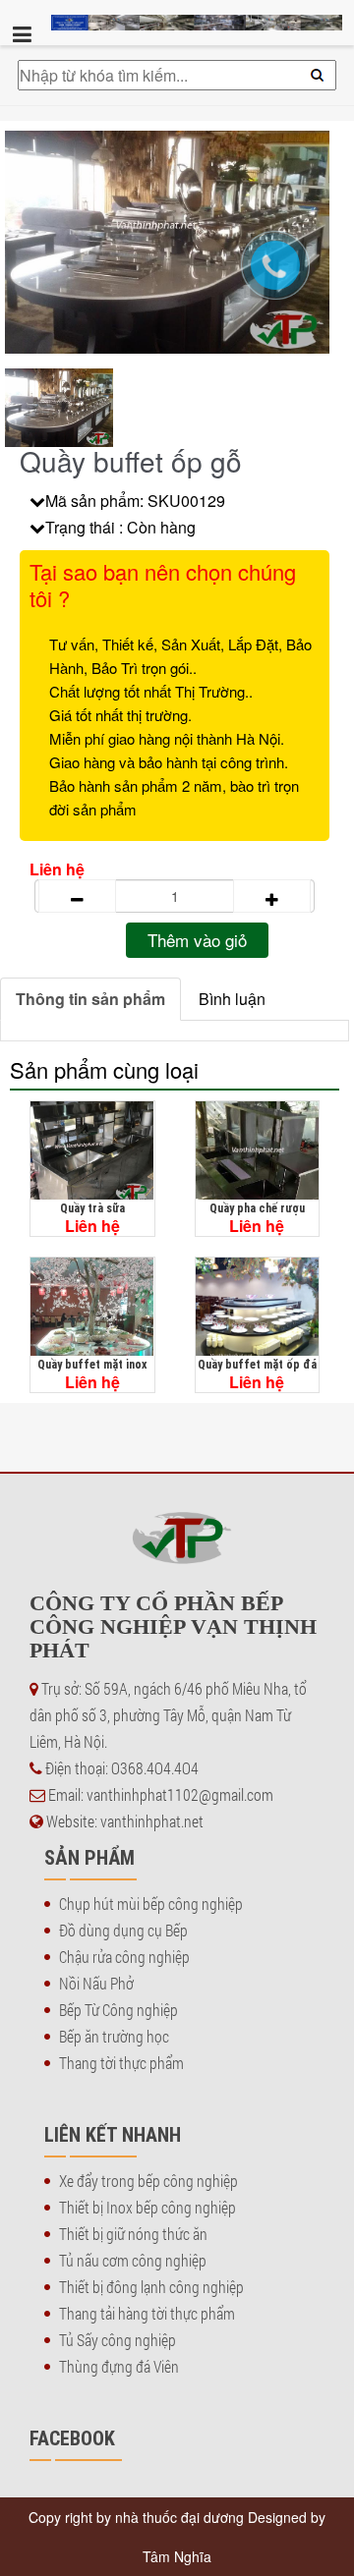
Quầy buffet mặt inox (92, 1364)
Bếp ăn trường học (114, 2036)
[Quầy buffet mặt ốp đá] (258, 1307)
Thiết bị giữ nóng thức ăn (133, 2234)
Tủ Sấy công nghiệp (118, 2340)
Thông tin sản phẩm (90, 999)
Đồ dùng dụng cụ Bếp (123, 1930)
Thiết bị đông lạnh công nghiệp (151, 2287)
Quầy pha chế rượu (257, 1208)
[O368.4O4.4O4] (285, 275)
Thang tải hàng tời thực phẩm (147, 2313)
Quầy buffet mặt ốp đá (257, 1364)
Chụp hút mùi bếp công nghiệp (151, 1904)
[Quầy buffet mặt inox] (92, 1307)
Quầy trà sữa (92, 1208)
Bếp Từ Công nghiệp (118, 2010)
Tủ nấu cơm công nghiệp (133, 2260)
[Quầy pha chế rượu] (258, 1150)
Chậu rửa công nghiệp (124, 1957)
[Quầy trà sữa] (92, 1150)
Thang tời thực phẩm (121, 2063)
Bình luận (232, 999)
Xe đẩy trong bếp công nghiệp (148, 2181)
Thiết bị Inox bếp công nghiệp (147, 2207)
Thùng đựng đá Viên (119, 2366)
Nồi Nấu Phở (96, 1983)
